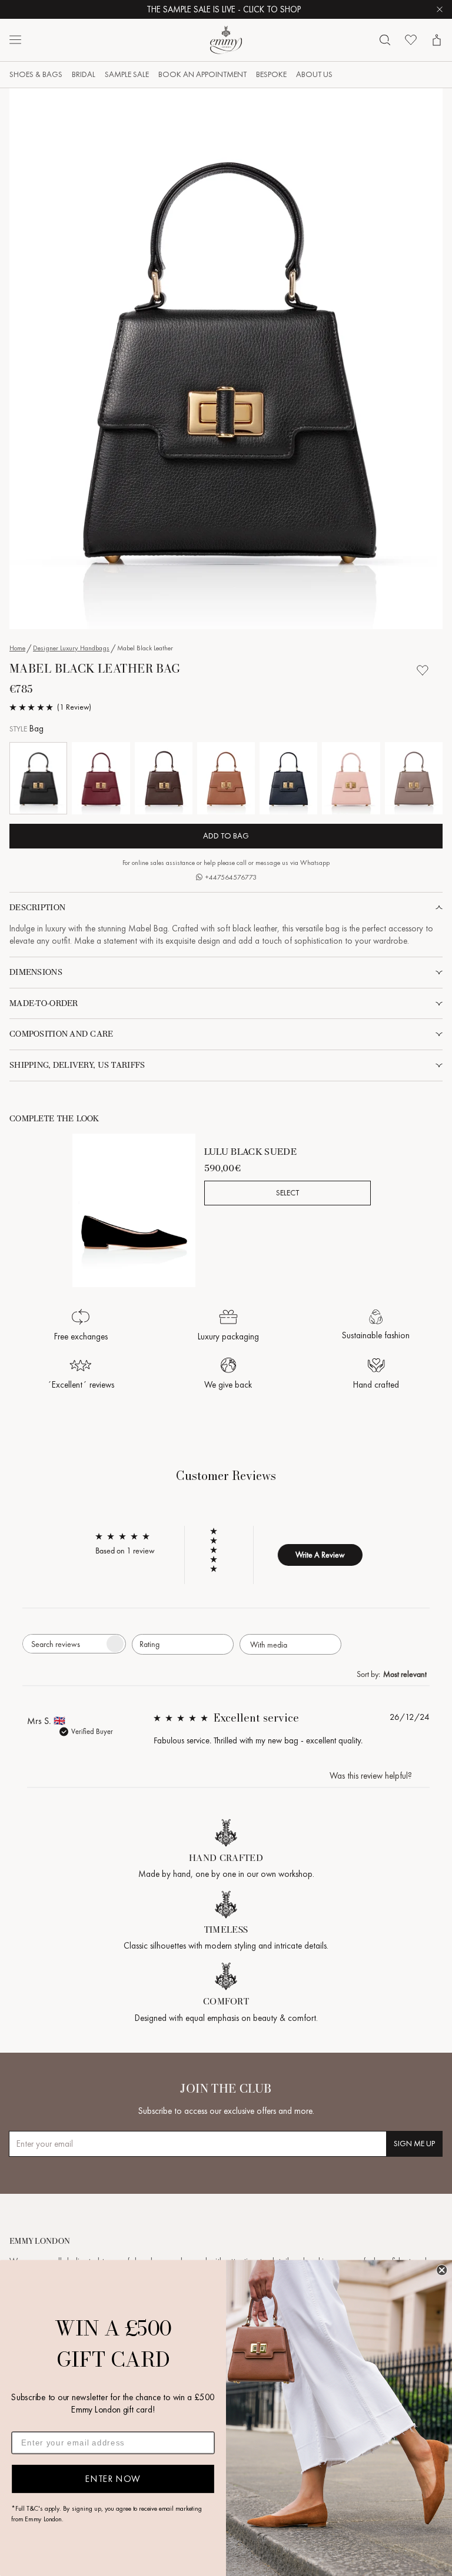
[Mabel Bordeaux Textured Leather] (101, 778)
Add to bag (226, 836)
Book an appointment (202, 74)
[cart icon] (437, 40)
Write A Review (320, 1555)
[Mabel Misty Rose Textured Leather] (351, 778)
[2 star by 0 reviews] (219, 1559)
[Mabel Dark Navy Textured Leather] (288, 778)
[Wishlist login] (423, 670)
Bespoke (271, 74)
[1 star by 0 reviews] (219, 1569)
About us (314, 74)
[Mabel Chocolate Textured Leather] (164, 778)
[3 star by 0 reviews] (219, 1550)
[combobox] (183, 1644)
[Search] (385, 40)
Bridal (84, 74)
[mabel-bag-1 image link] (226, 359)
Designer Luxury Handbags (71, 648)
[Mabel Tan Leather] (226, 778)
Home (17, 648)
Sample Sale (127, 74)
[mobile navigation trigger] (15, 40)
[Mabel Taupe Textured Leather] (414, 778)
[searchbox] (64, 1644)
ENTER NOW (113, 2478)
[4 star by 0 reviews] (219, 1541)
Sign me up (414, 2144)
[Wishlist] (411, 40)
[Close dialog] (442, 2270)
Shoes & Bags (36, 74)
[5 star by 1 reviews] (219, 1531)
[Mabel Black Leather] (38, 778)
